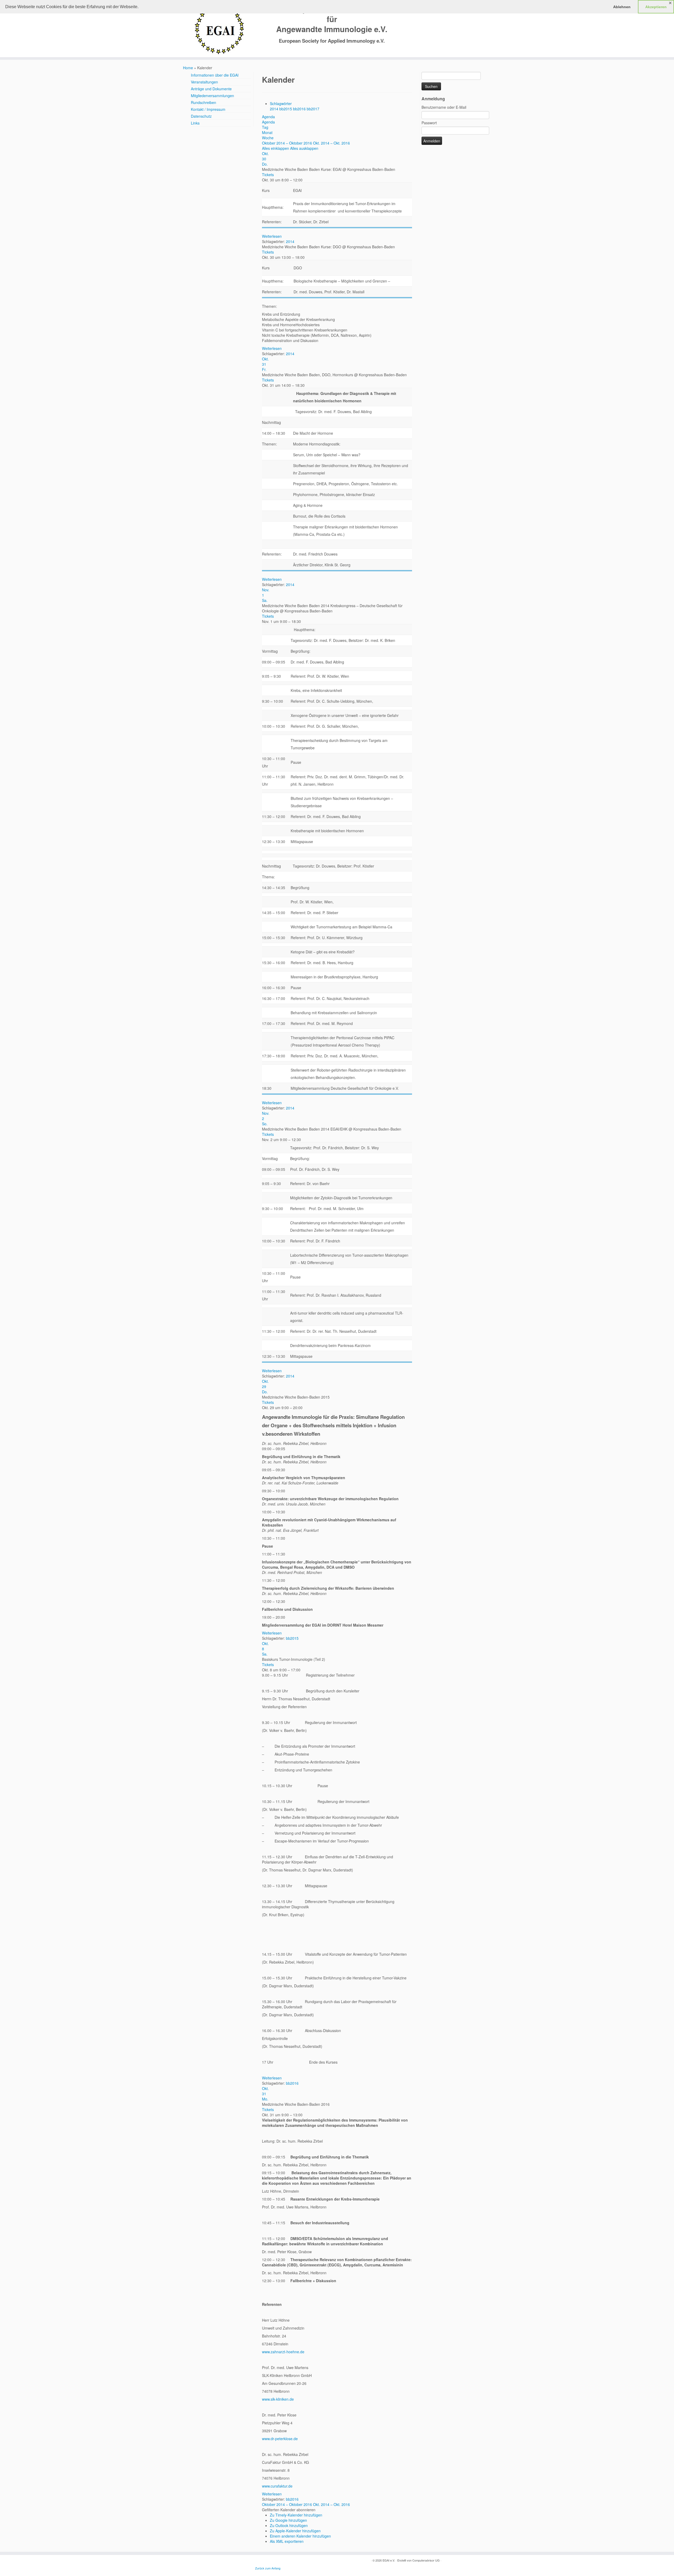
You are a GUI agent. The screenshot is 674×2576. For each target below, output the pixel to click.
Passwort (429, 123)
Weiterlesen (272, 236)
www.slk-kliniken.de (278, 2399)
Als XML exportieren (287, 2541)
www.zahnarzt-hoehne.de (283, 2352)
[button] (289, 2510)
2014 (275, 109)
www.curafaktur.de (277, 2486)
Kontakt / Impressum (208, 109)
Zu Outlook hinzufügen (289, 2525)
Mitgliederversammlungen (212, 96)
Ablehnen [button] (622, 7)
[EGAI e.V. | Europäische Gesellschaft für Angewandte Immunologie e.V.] (219, 29)
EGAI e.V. (389, 2560)
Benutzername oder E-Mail (444, 107)
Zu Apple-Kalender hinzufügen (295, 2531)
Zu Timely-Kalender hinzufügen (296, 2515)
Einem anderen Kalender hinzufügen (300, 2536)
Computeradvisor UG (426, 2560)
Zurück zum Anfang (268, 2568)
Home (188, 68)
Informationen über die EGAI (215, 75)
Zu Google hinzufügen (288, 2520)
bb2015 (286, 109)
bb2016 (300, 109)
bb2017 (313, 109)
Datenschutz (201, 116)
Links (195, 123)
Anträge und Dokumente (211, 89)
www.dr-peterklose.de (280, 2439)
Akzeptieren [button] (656, 7)
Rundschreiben (204, 102)
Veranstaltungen (204, 82)
